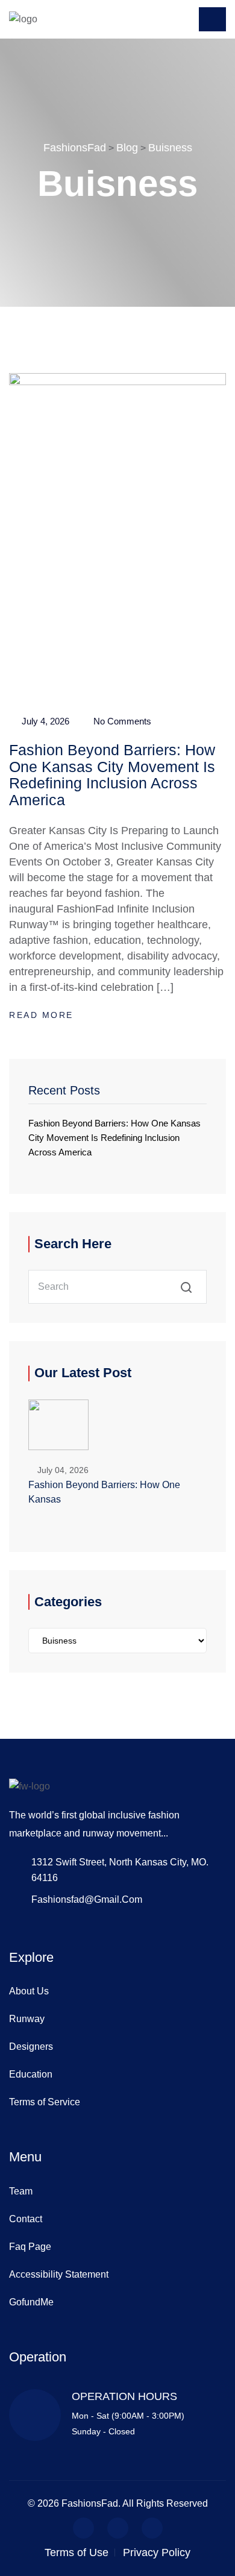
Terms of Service (45, 2102)
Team (21, 2191)
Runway (27, 2019)
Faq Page (30, 2247)
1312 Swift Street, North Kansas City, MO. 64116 (120, 1870)
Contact (26, 2219)
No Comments (121, 721)
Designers (31, 2047)
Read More (43, 1015)
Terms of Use (77, 2552)
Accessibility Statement (59, 2274)
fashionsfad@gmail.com (87, 1899)
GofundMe (31, 2302)
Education (31, 2074)
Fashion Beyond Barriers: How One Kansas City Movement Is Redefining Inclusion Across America (112, 775)
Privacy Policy (157, 2552)
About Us (29, 1991)
